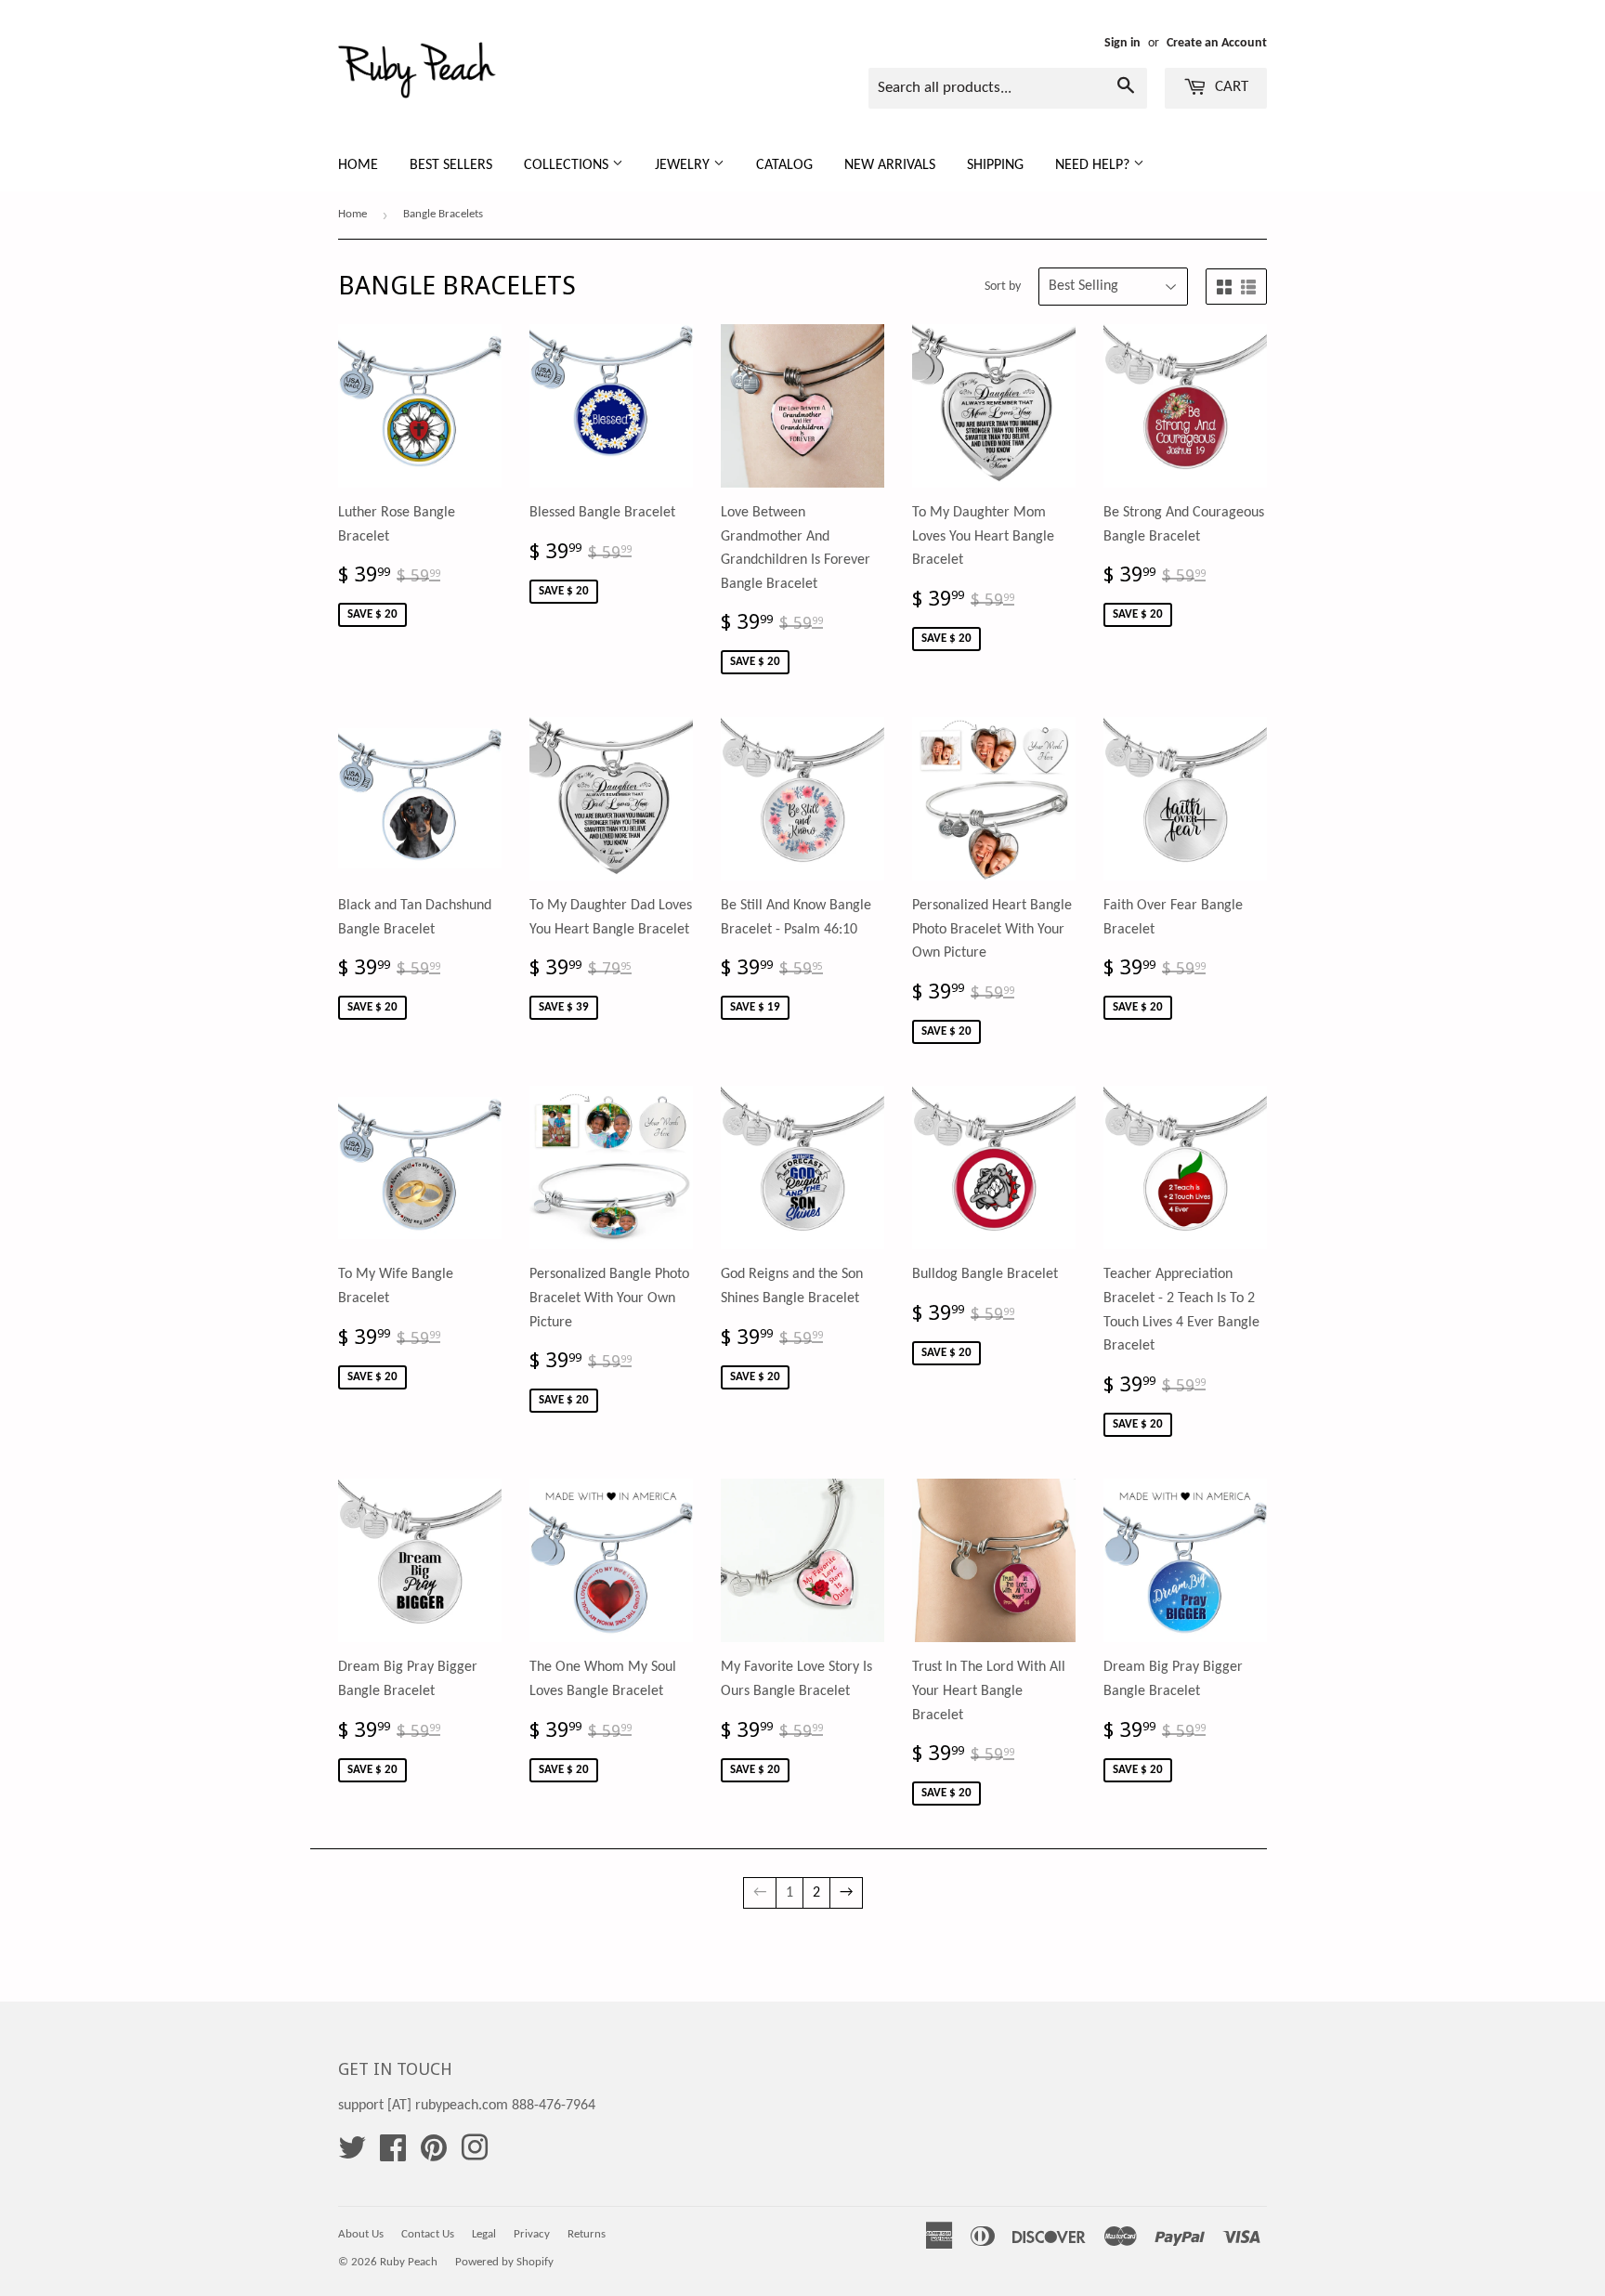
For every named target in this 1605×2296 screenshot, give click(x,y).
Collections (568, 165)
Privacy (532, 2234)
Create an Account (1217, 43)
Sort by (1003, 287)
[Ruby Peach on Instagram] (475, 2155)
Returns (587, 2234)
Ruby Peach (409, 2262)
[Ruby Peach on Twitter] (352, 2155)
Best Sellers (451, 165)
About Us (361, 2234)
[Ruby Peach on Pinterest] (434, 2155)
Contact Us (428, 2234)
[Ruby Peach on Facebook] (393, 2155)
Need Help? (1094, 165)
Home (358, 165)
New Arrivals (890, 165)
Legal (484, 2234)
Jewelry (684, 165)
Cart (1230, 87)
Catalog (784, 165)
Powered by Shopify (504, 2262)
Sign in (1122, 43)
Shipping (995, 165)
